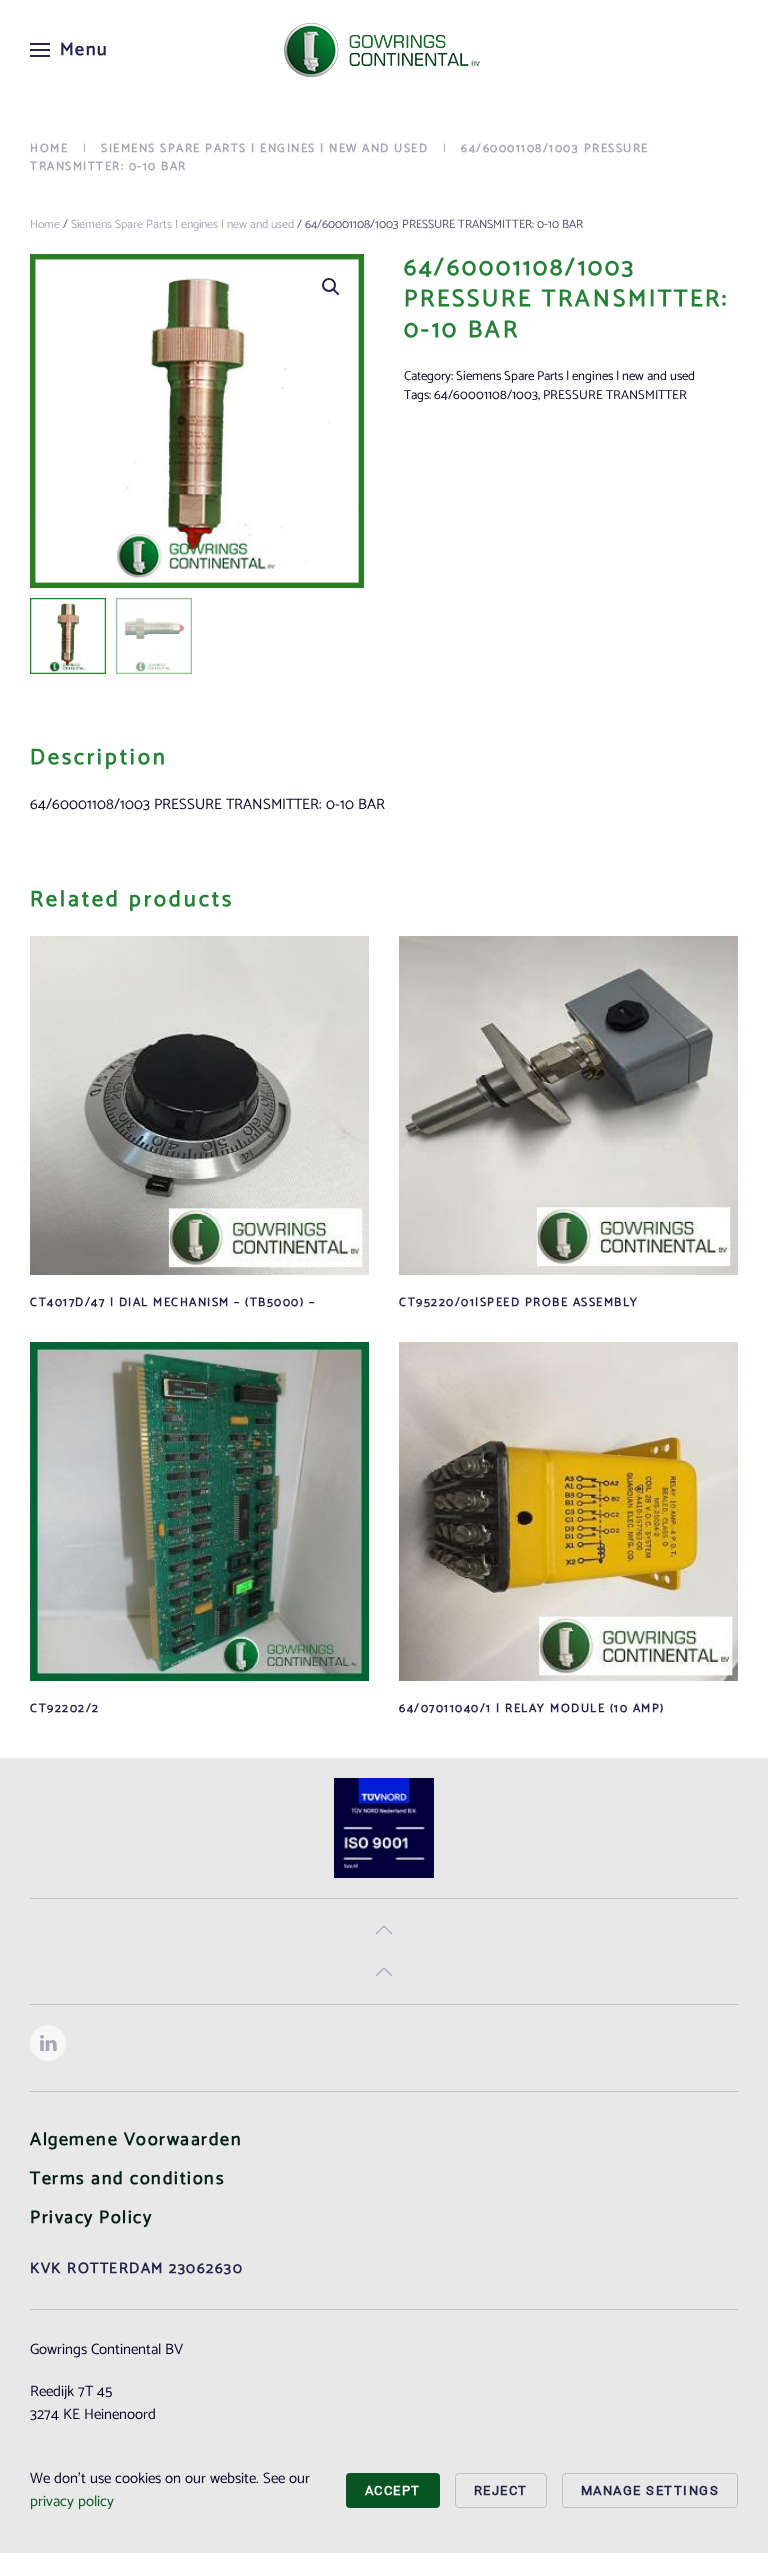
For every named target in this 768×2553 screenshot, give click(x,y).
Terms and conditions (127, 2179)
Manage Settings (650, 2490)
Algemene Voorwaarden (136, 2140)
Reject (501, 2490)
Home (45, 224)
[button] (69, 50)
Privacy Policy (91, 2218)
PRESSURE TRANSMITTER (615, 395)
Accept (393, 2490)
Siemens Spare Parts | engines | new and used (182, 224)
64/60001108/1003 (486, 395)
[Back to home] (384, 50)
